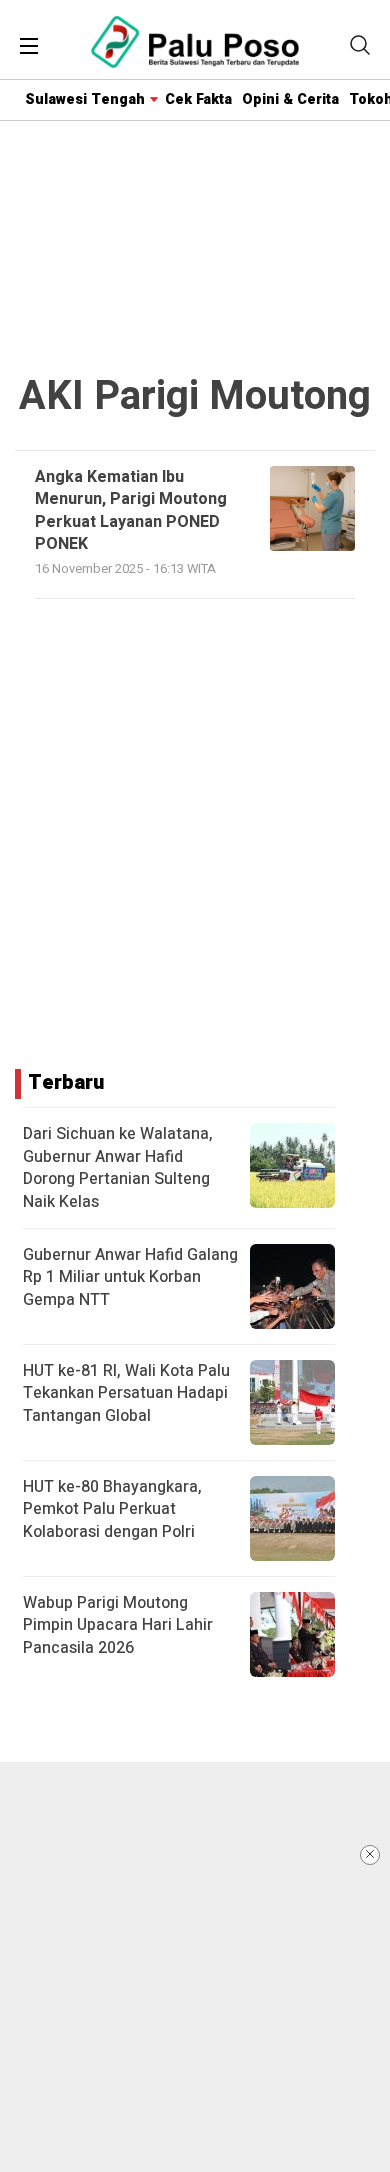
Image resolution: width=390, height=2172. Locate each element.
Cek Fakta (198, 99)
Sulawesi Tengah (85, 99)
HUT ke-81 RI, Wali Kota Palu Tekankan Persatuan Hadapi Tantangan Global (126, 1393)
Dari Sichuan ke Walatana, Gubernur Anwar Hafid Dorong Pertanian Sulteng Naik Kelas (118, 1167)
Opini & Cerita (290, 99)
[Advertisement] (195, 1967)
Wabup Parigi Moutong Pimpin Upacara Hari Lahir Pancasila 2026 (118, 1625)
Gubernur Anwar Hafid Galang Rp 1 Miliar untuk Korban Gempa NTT (130, 1277)
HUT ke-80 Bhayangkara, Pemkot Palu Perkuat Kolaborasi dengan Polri (112, 1509)
